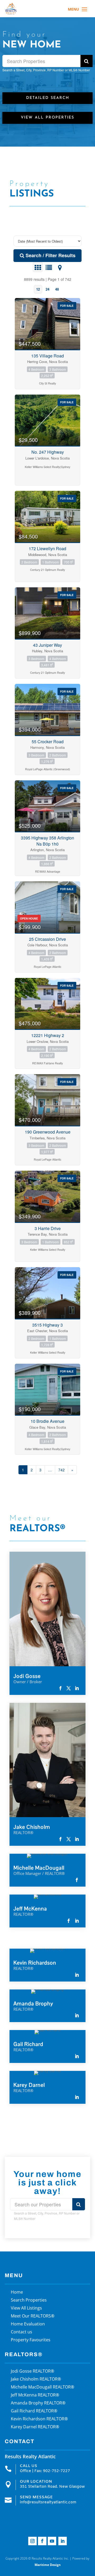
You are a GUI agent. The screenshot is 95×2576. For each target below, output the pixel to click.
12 (38, 289)
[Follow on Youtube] (52, 2541)
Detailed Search (48, 98)
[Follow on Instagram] (32, 2541)
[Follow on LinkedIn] (63, 2541)
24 (47, 289)
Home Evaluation (28, 2324)
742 (61, 1470)
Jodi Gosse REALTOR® (32, 2372)
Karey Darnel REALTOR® (35, 2427)
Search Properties (29, 2301)
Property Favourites (31, 2340)
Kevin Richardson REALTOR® (39, 2419)
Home (17, 2293)
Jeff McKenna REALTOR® (35, 2395)
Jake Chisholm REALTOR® (36, 2380)
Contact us (22, 2332)
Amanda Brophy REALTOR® (38, 2403)
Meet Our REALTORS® (33, 2316)
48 (57, 289)
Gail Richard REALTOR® (34, 2411)
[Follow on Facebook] (42, 2541)
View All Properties (47, 118)
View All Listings (26, 2308)
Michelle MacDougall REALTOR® (42, 2387)
